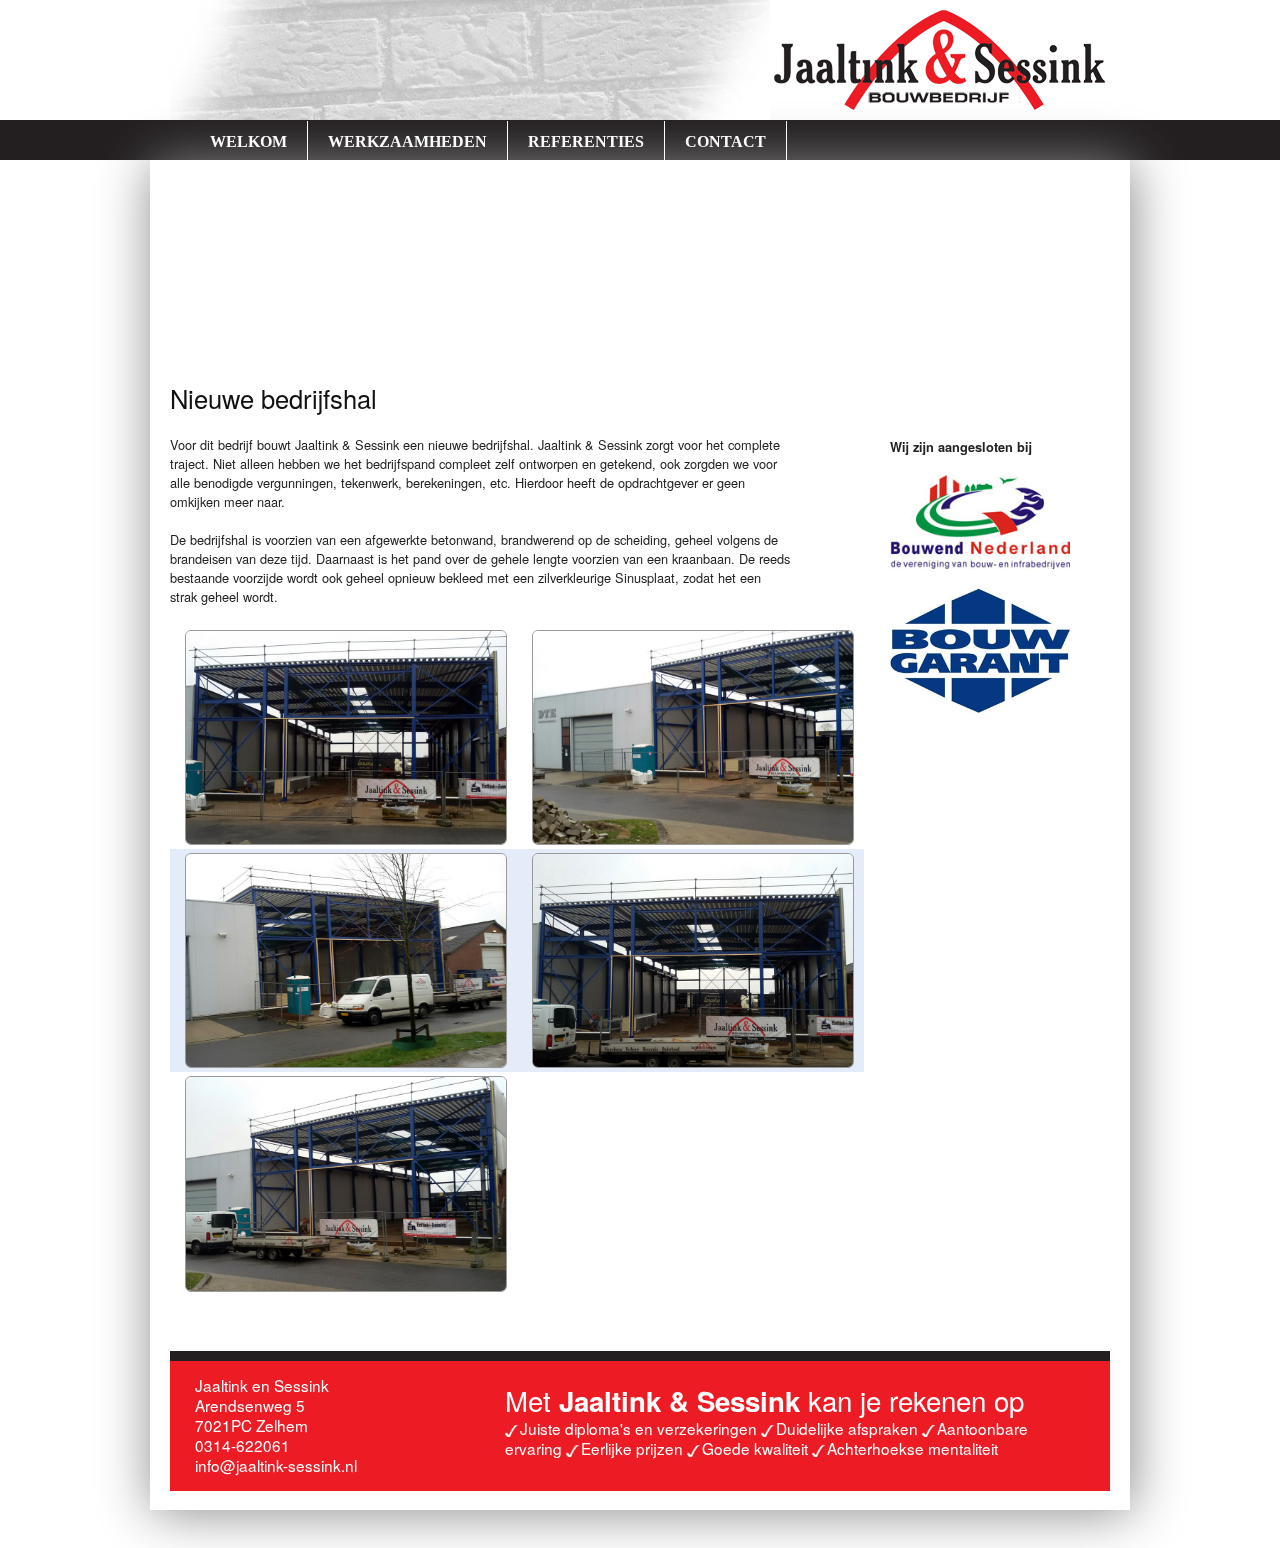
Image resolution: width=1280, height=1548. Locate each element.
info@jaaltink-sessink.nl (276, 1465)
